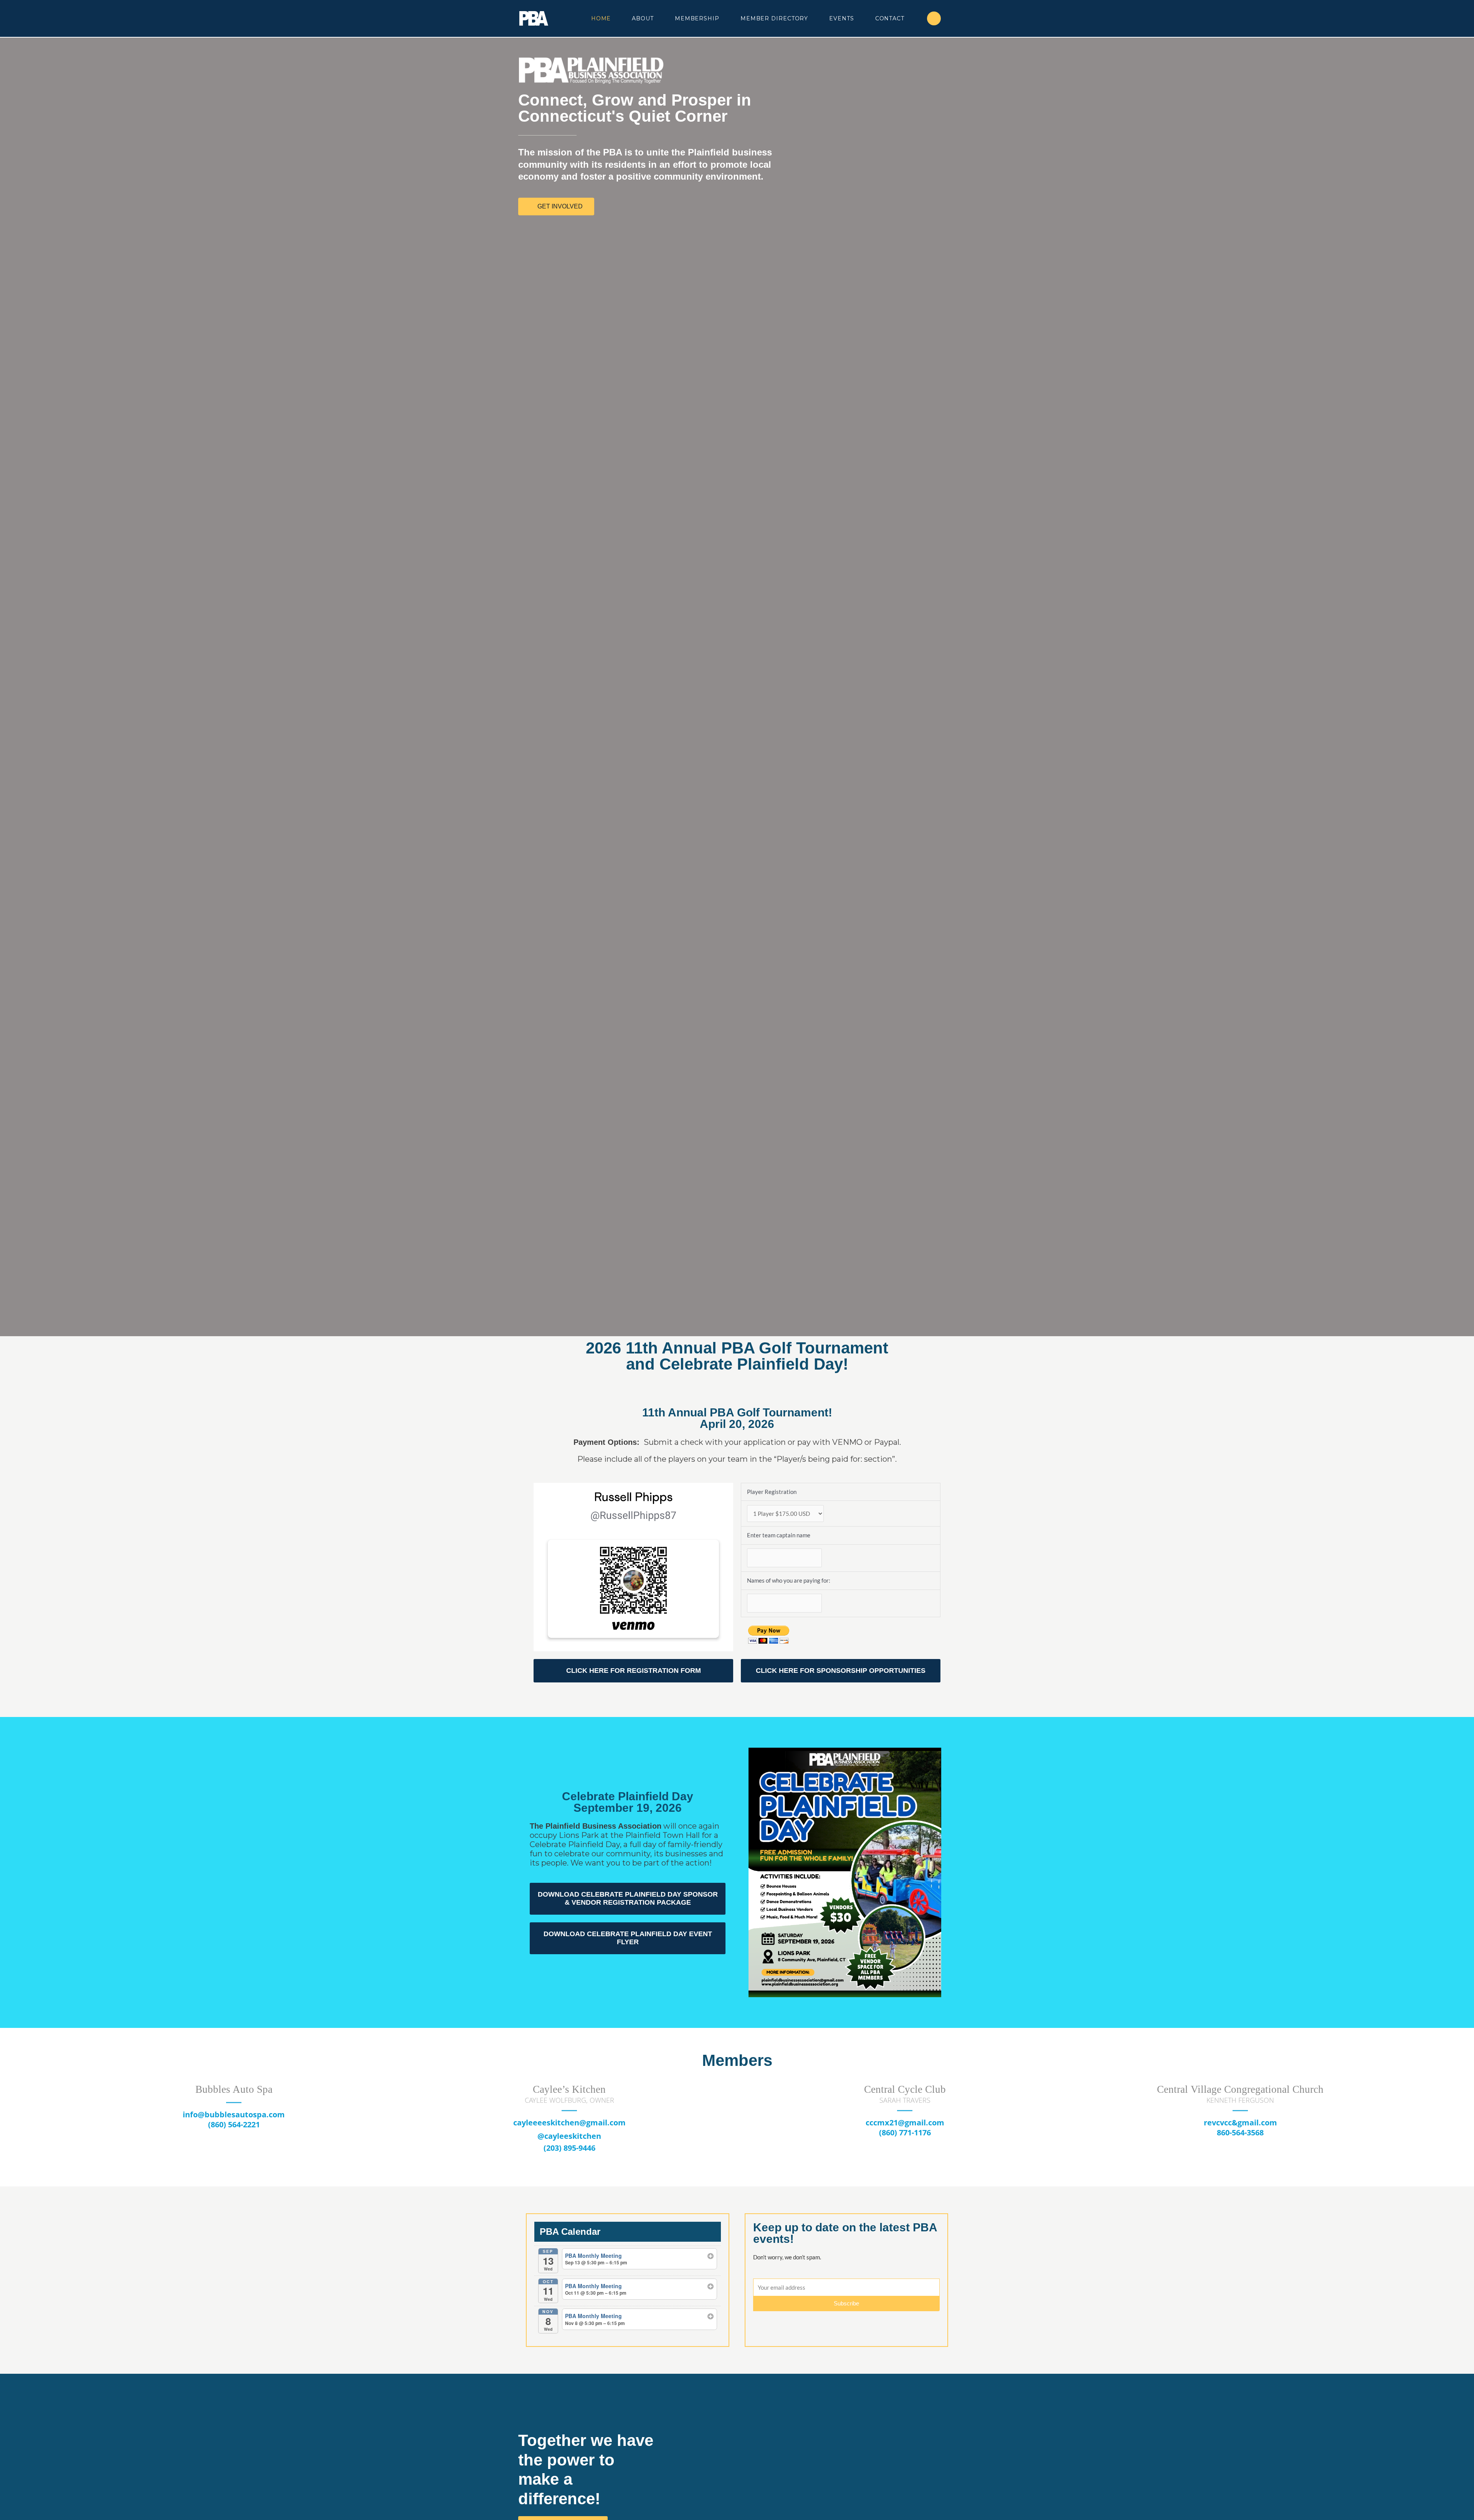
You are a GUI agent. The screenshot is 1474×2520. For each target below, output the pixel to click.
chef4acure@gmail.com (569, 2123)
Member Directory (774, 18)
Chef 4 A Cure (569, 2089)
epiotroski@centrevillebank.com (234, 2123)
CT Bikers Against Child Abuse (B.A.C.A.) (1240, 2089)
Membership (697, 18)
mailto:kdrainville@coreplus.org (905, 2123)
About (643, 18)
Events (841, 18)
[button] (672, 2481)
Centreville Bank (234, 2089)
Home (601, 18)
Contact (890, 18)
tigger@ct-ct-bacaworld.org (1240, 2114)
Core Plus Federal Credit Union (905, 2089)
